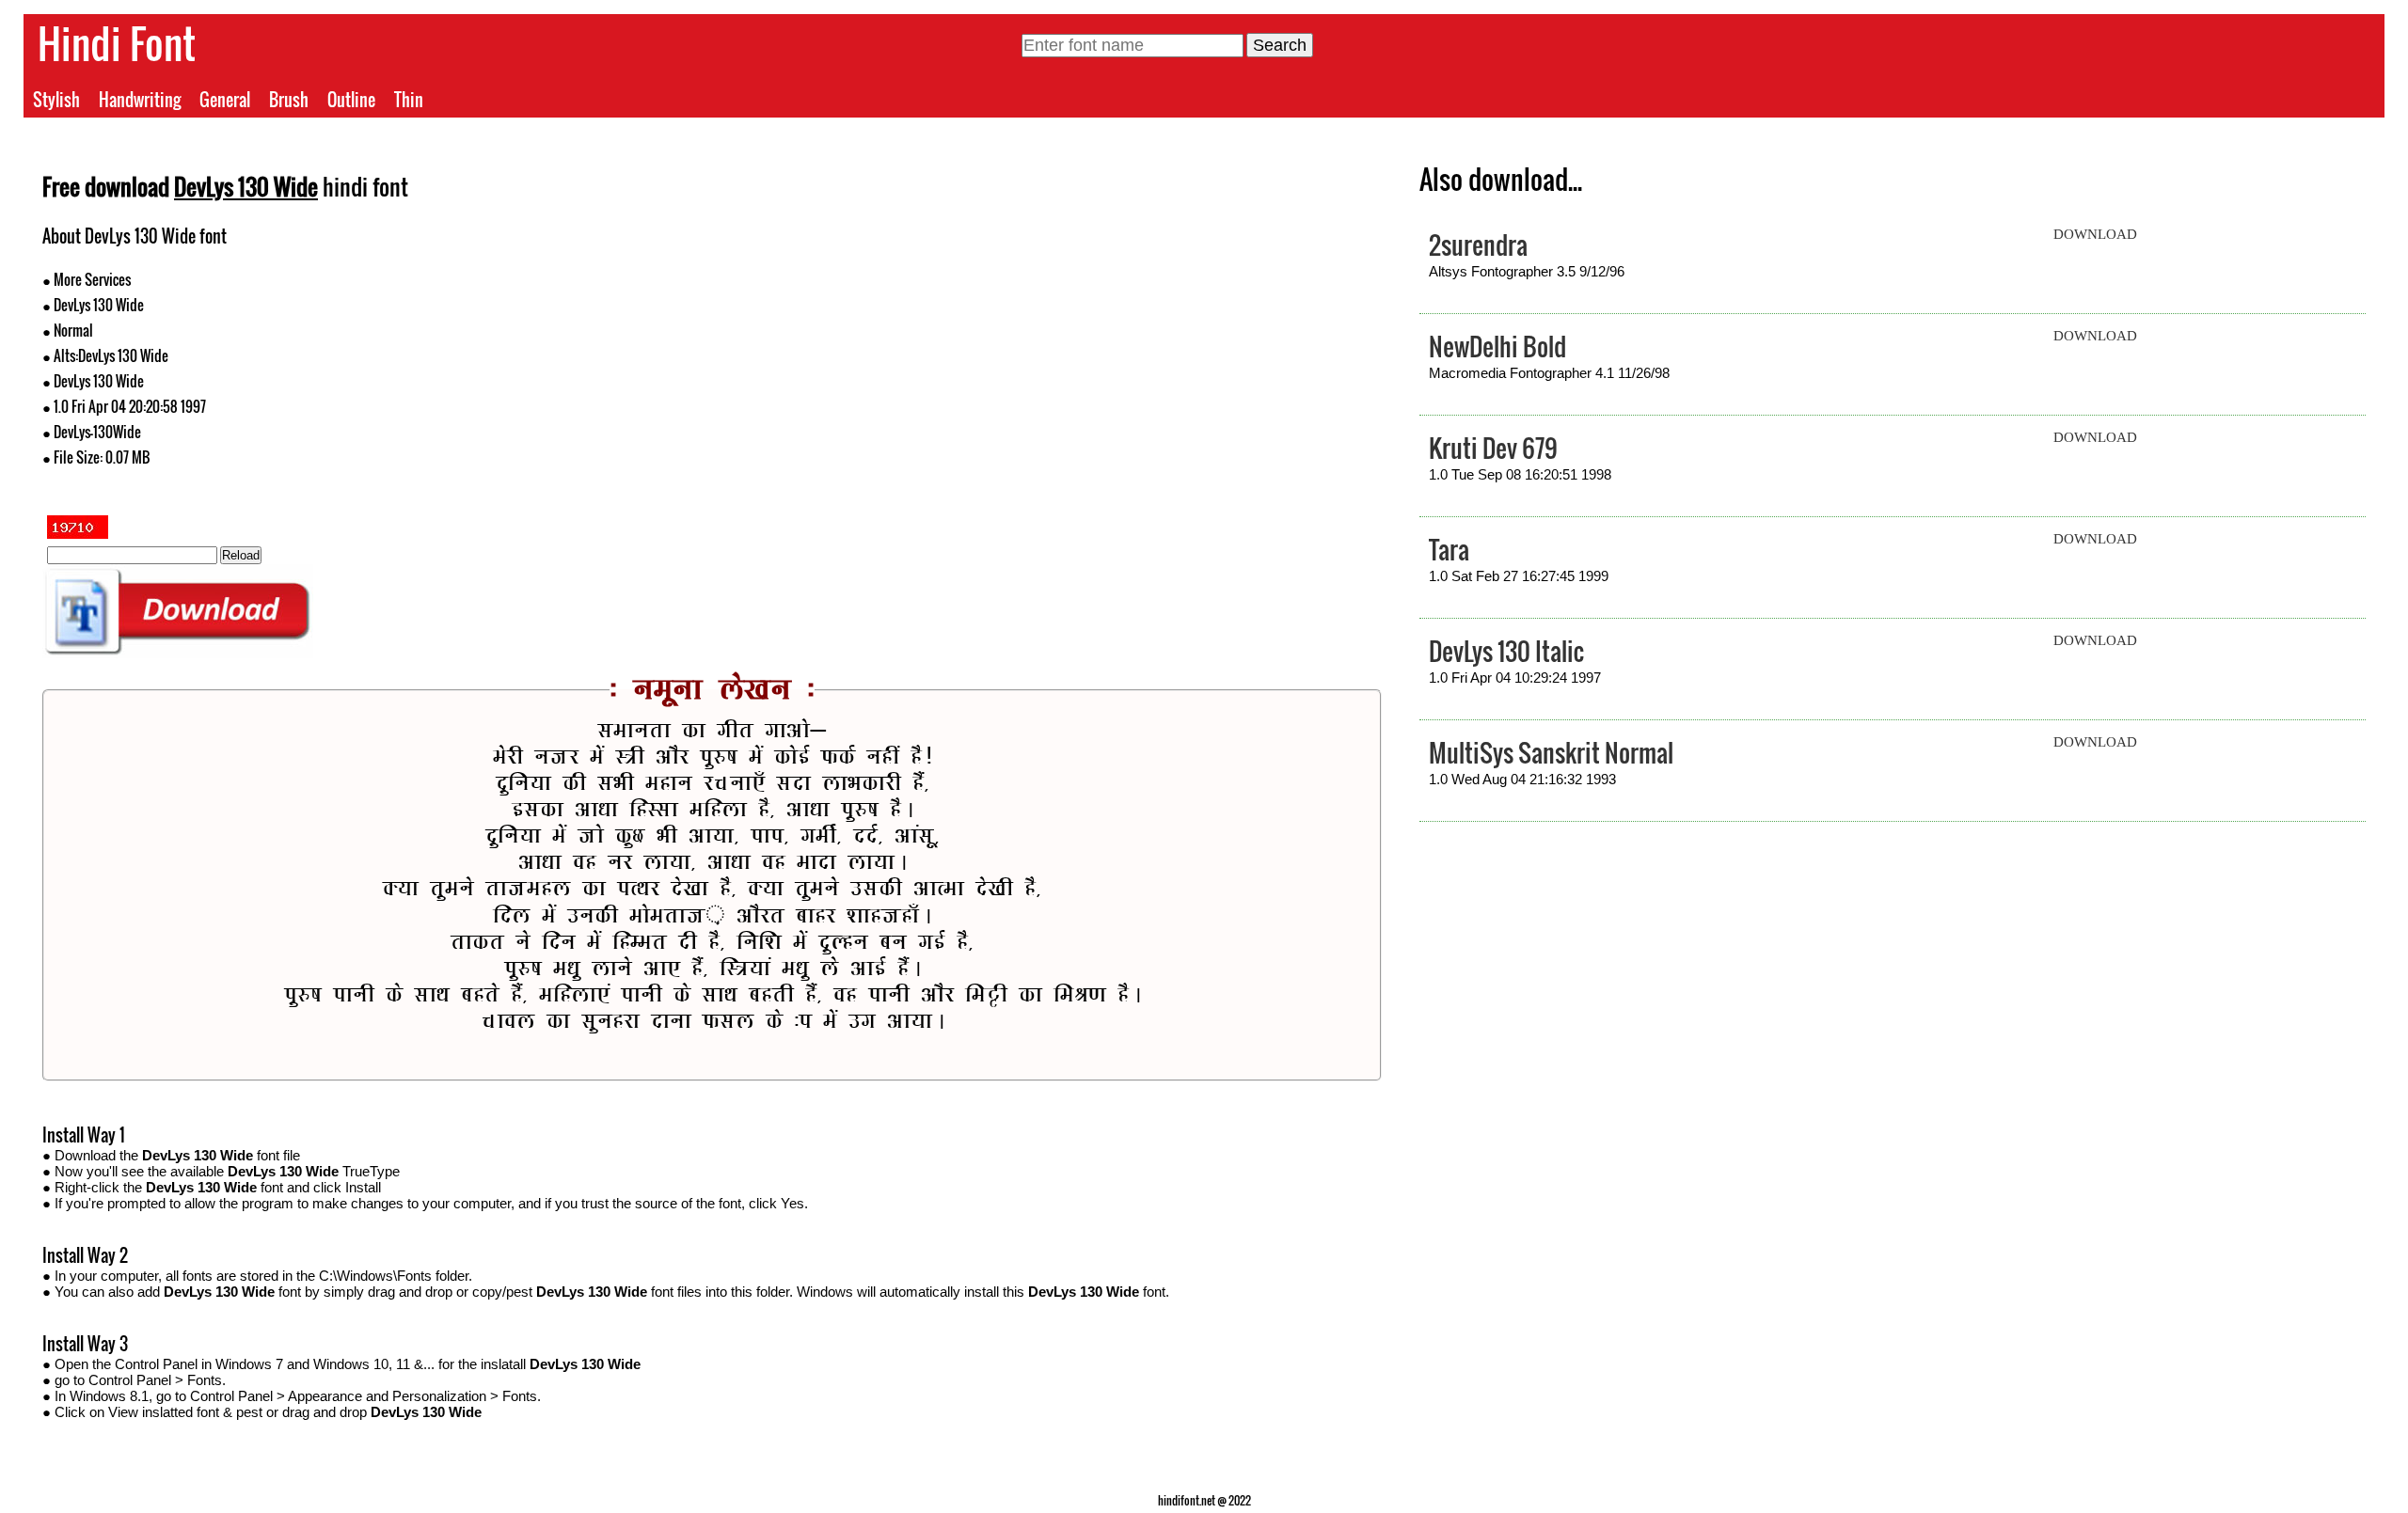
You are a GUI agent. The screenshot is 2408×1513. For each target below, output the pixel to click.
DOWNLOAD (2095, 234)
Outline (351, 100)
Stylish (56, 100)
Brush (289, 100)
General (225, 100)
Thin (409, 100)
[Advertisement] (1047, 355)
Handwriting (140, 100)
